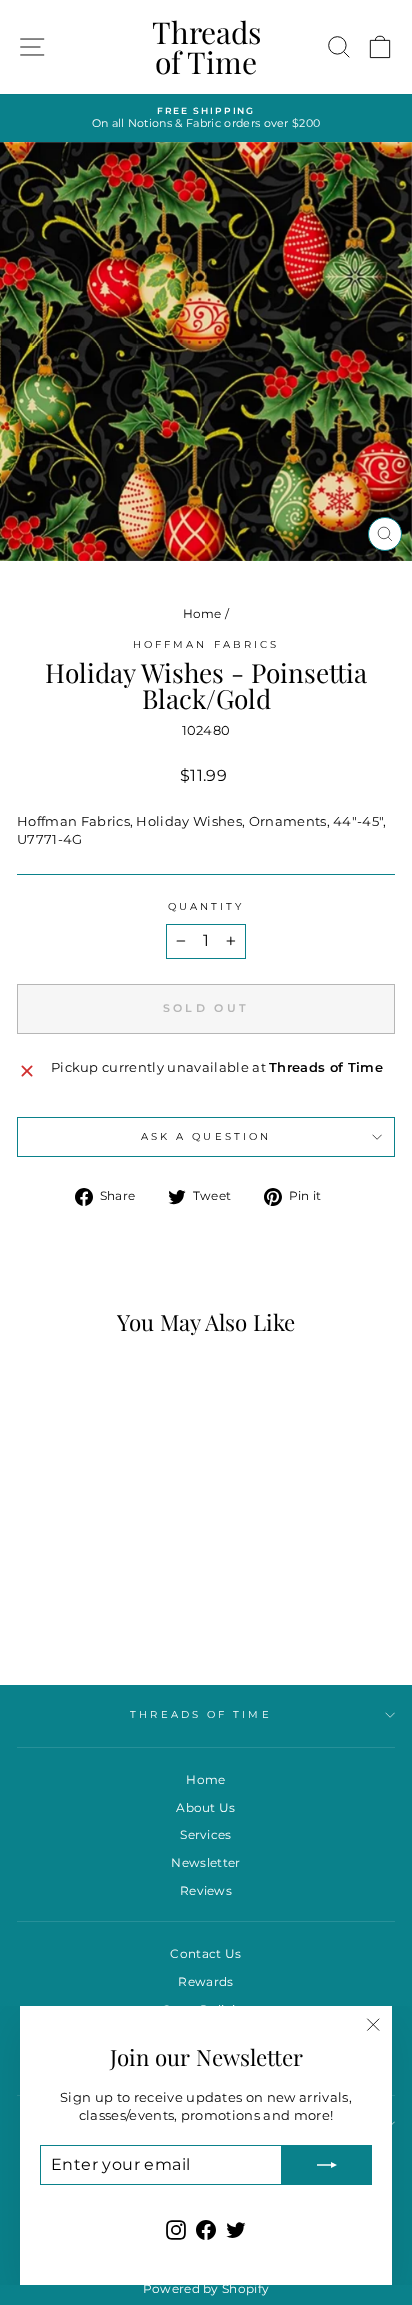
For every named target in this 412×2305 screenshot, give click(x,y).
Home (202, 613)
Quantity (206, 906)
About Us (206, 1807)
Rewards (205, 1981)
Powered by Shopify (206, 2288)
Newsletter (205, 1862)
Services (206, 1834)
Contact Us (205, 1953)
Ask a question (206, 1136)
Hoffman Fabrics (206, 644)
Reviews (206, 1890)
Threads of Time (206, 47)
